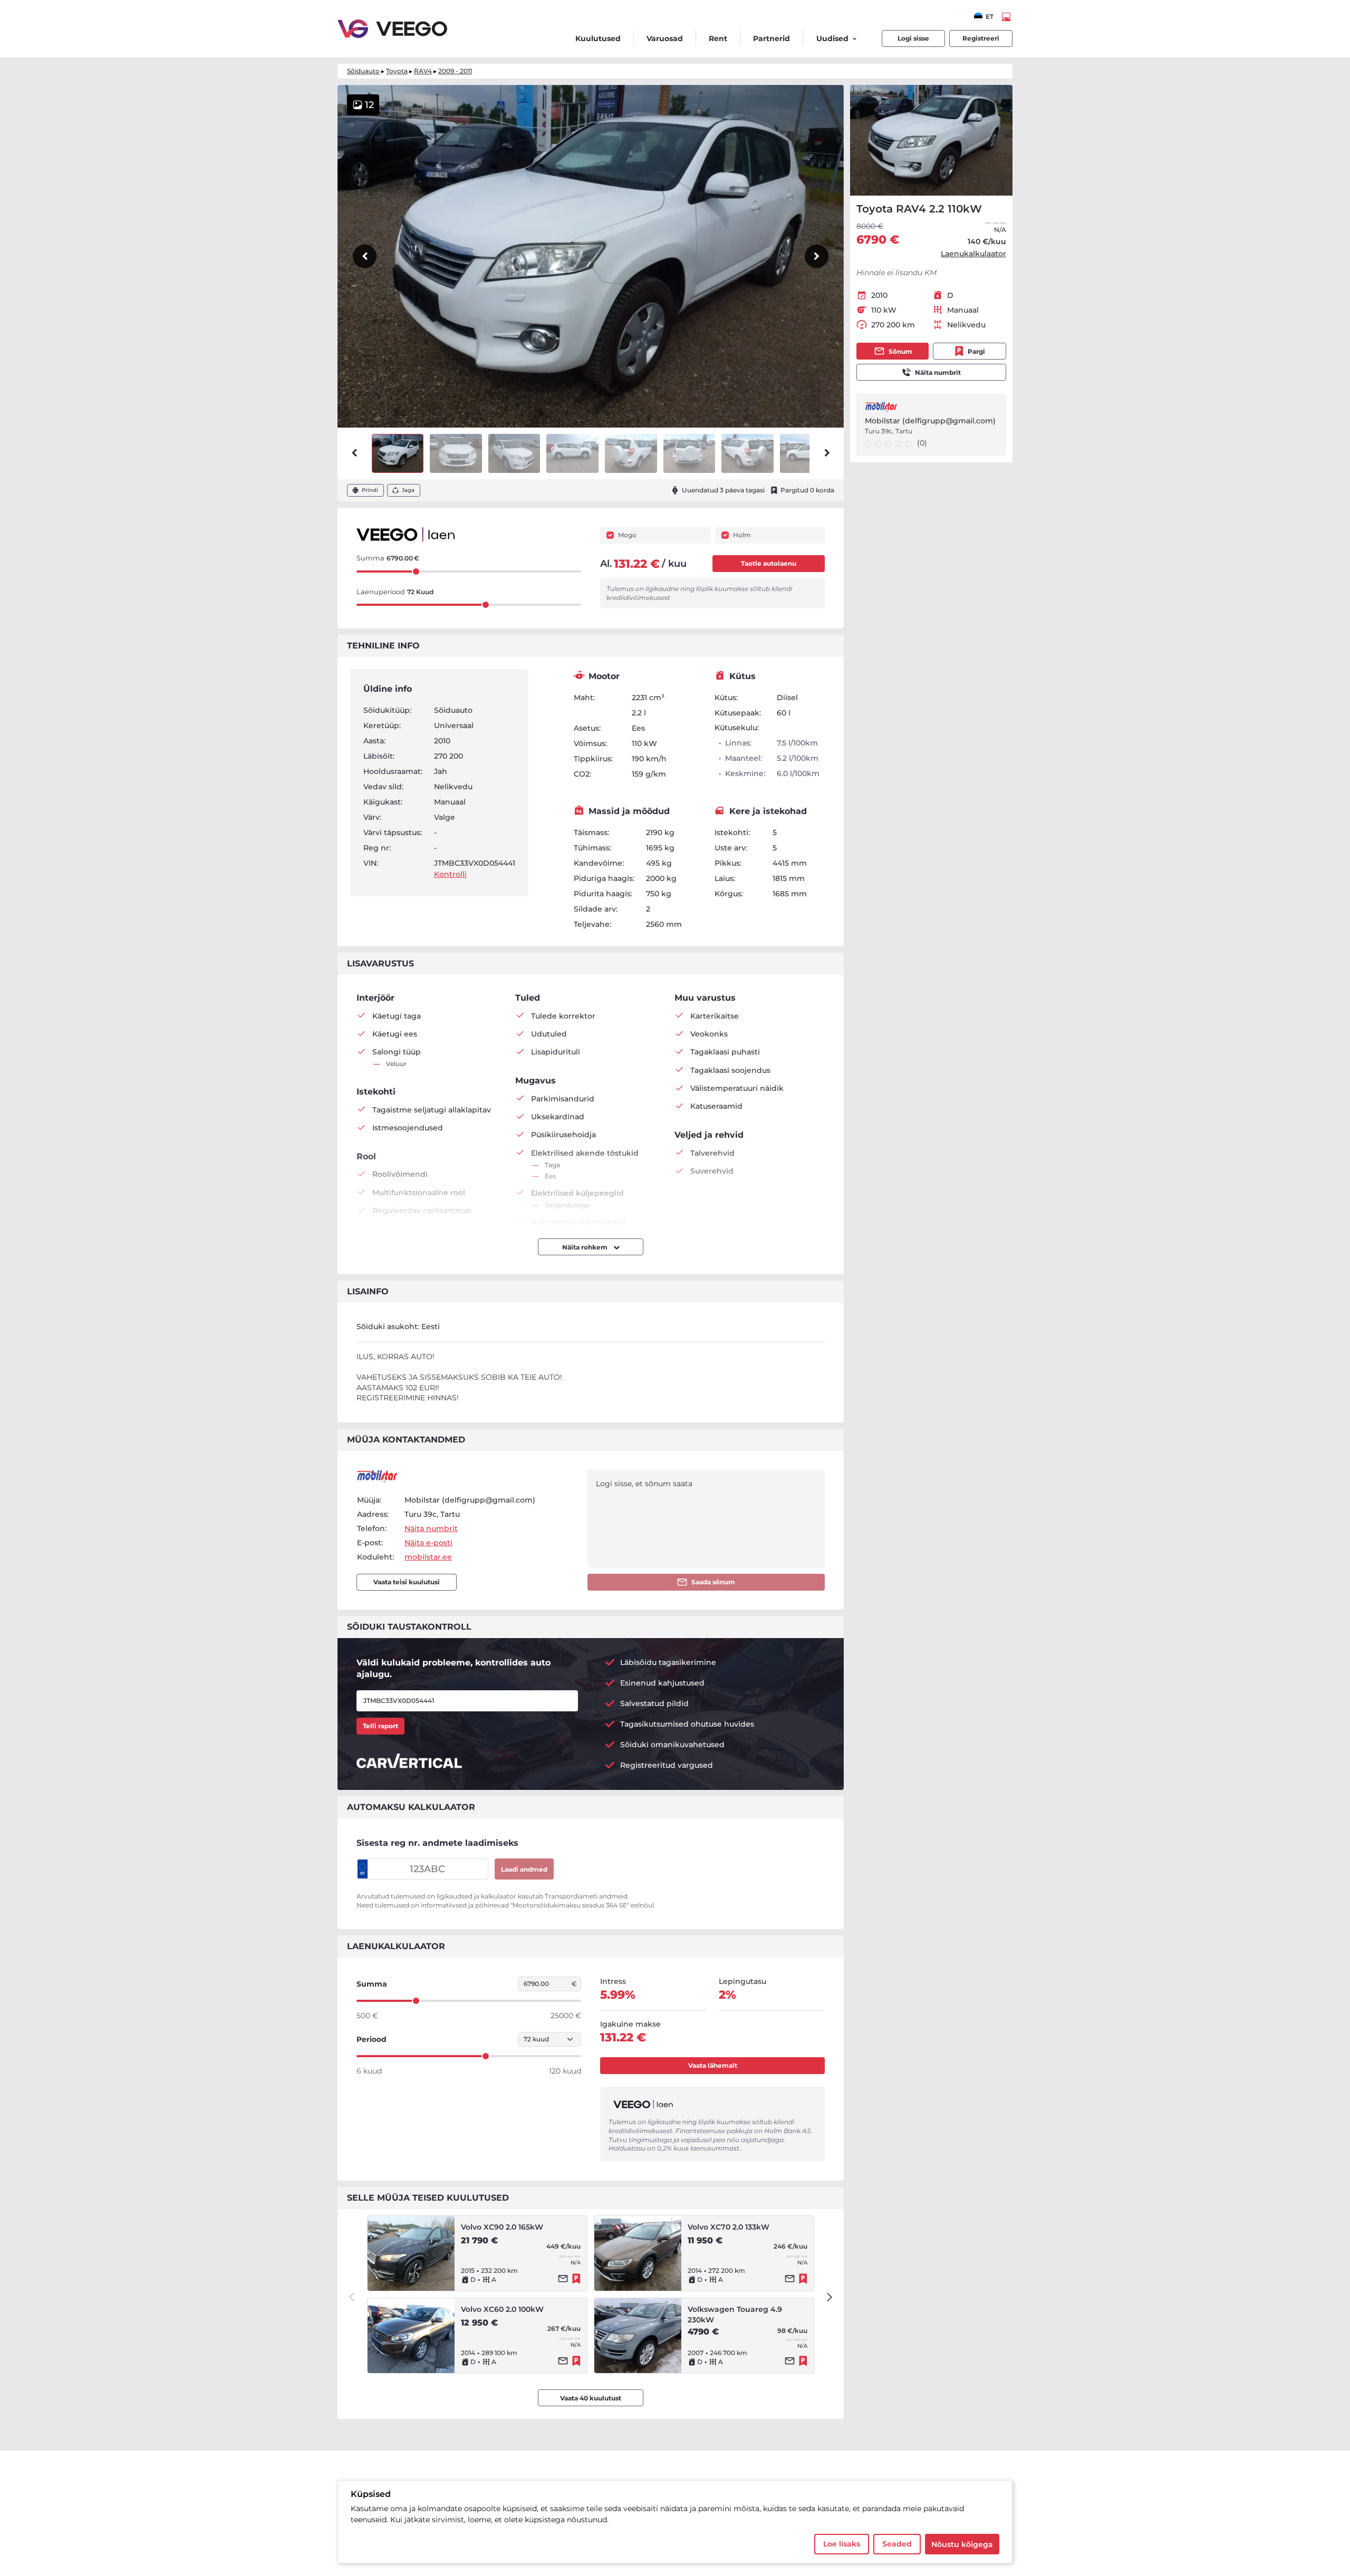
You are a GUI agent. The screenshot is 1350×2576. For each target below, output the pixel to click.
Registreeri (981, 38)
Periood (372, 2039)
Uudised (832, 38)
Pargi (976, 351)
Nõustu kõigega (962, 2544)
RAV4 (423, 71)
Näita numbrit (938, 372)
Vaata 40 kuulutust (591, 2398)
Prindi (370, 490)
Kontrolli (450, 874)
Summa (372, 1984)
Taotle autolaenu (769, 563)
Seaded (897, 2544)
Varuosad (665, 38)
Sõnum (900, 351)
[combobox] (984, 17)
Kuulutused (598, 38)
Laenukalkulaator (973, 254)
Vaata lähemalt (713, 2065)
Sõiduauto (363, 71)
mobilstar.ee (428, 1557)
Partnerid (772, 38)
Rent (718, 38)
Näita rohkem (586, 1247)
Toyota (397, 71)
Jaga (408, 490)
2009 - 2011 (455, 71)
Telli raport (380, 1726)
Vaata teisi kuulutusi (407, 1582)
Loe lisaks (842, 2544)
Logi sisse (913, 38)
